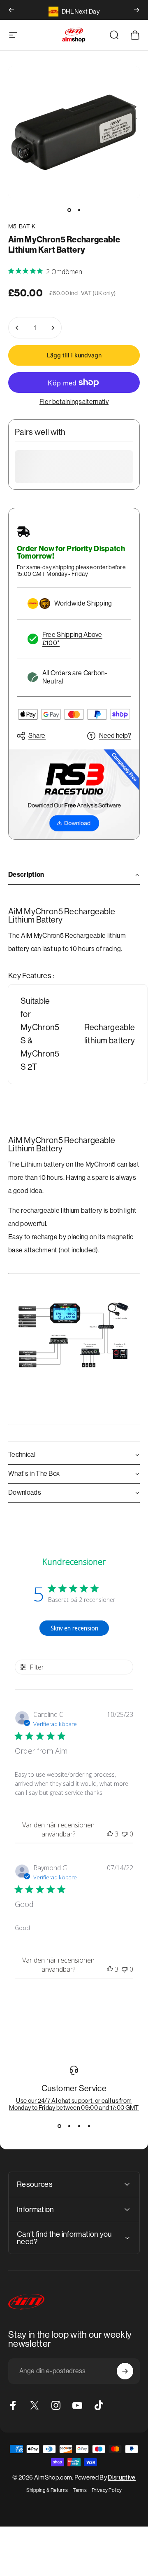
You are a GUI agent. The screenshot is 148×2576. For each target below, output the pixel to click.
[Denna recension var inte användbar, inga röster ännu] (125, 1834)
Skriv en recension (74, 1628)
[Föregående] (12, 10)
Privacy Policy (107, 2490)
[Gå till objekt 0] (69, 210)
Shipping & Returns (47, 2490)
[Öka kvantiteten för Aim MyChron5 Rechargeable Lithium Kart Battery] (53, 328)
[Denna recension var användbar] (110, 1834)
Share (37, 736)
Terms (80, 2490)
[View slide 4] (89, 2126)
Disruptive (121, 2477)
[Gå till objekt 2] (79, 210)
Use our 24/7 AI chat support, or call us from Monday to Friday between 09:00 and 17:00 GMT (74, 2104)
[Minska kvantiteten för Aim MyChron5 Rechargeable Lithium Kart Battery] (17, 328)
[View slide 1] (59, 2126)
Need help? (115, 736)
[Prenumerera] (125, 2371)
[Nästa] (136, 10)
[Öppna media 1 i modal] (74, 132)
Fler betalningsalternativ (74, 402)
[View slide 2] (69, 2126)
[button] (74, 875)
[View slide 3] (79, 2126)
